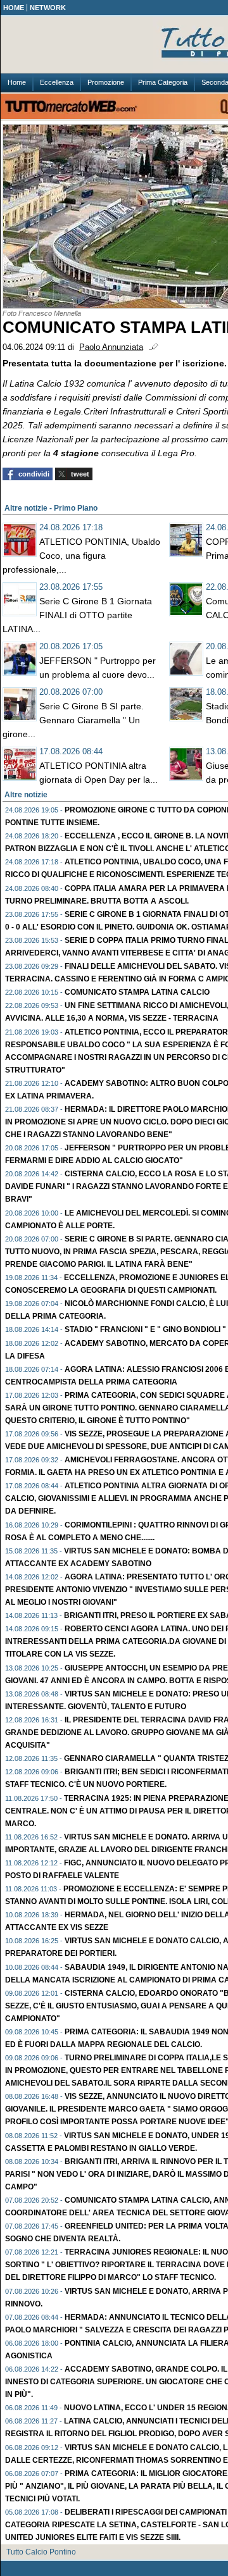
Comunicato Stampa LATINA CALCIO (137, 992)
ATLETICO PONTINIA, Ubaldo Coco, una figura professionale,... (81, 556)
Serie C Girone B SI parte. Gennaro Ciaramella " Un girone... (73, 720)
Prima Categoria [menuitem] (163, 82)
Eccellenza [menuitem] (57, 82)
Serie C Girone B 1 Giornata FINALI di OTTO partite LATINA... (77, 615)
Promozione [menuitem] (106, 82)
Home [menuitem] (17, 82)
